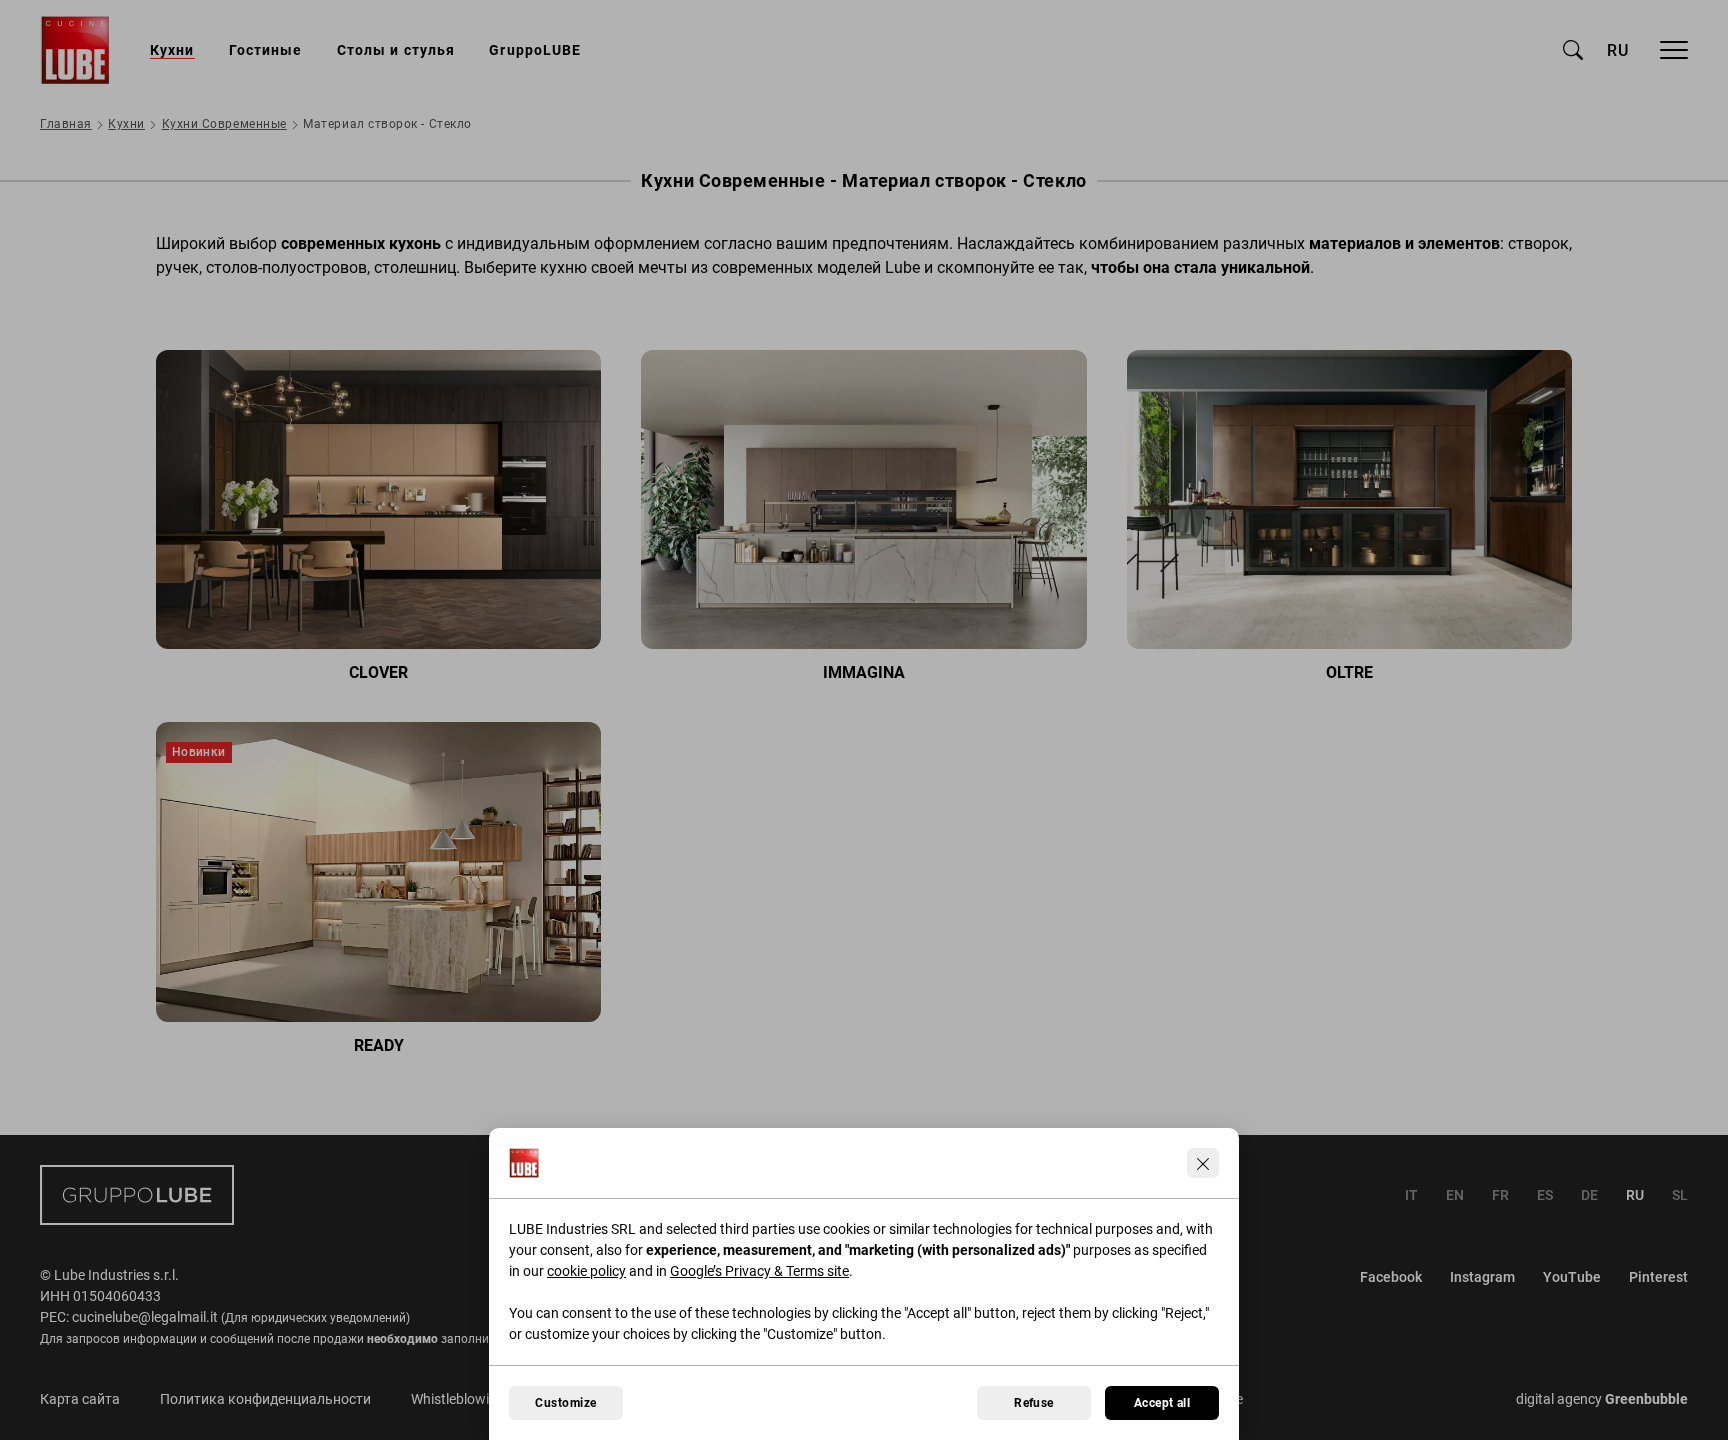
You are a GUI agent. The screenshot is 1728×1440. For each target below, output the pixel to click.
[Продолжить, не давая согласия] (1203, 1163)
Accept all (1162, 1403)
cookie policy (586, 1271)
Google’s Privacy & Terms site (759, 1271)
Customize (565, 1403)
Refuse (1034, 1403)
